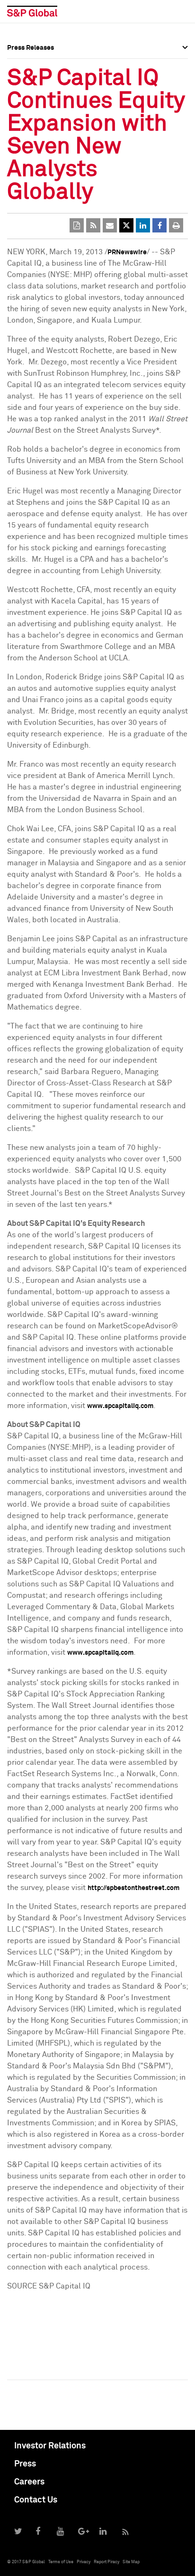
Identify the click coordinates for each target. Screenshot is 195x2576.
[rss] (93, 225)
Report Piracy (106, 2562)
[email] (110, 225)
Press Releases (31, 83)
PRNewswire (127, 252)
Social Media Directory (42, 124)
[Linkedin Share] (143, 225)
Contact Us (36, 2500)
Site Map (131, 2562)
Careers (29, 2482)
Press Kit (21, 145)
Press (25, 2464)
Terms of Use (61, 2562)
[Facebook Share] (160, 225)
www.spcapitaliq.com (120, 1406)
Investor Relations (50, 2446)
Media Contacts (31, 103)
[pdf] (77, 225)
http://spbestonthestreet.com (133, 1888)
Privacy (84, 2562)
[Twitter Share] (126, 225)
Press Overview (31, 62)
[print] (176, 225)
